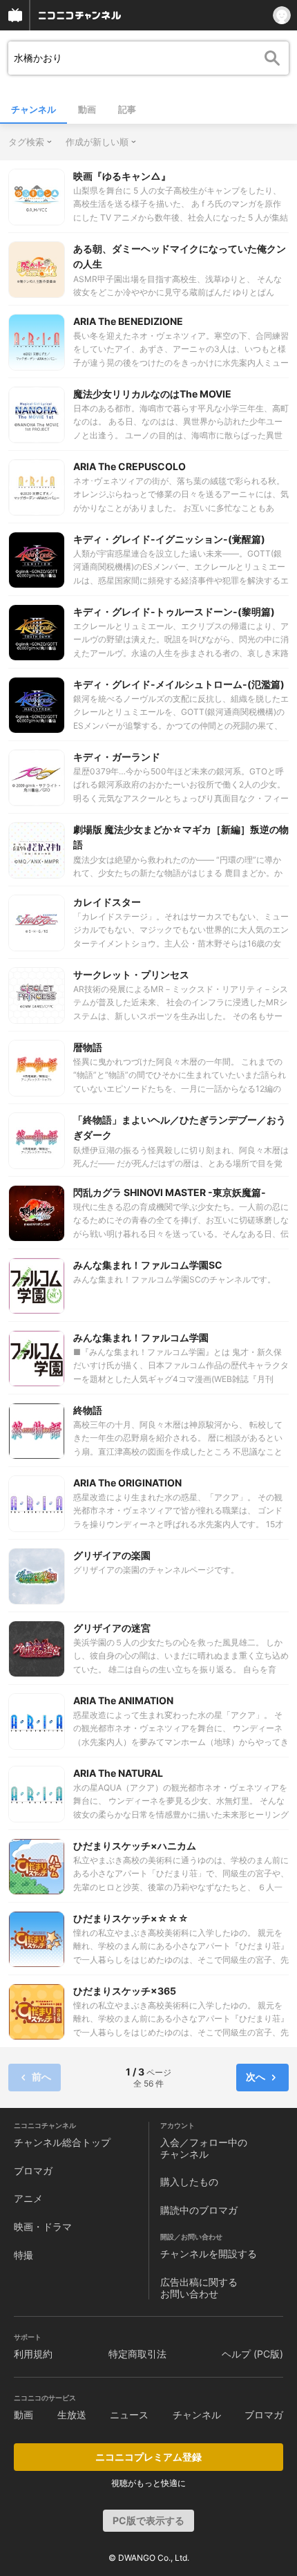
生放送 (72, 2415)
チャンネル (33, 109)
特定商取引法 (137, 2354)
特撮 (23, 2255)
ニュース (129, 2415)
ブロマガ (33, 2171)
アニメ (28, 2198)
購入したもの (189, 2182)
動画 (87, 109)
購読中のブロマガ (199, 2210)
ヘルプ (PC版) (252, 2354)
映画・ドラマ (43, 2227)
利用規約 (33, 2354)
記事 (127, 109)
